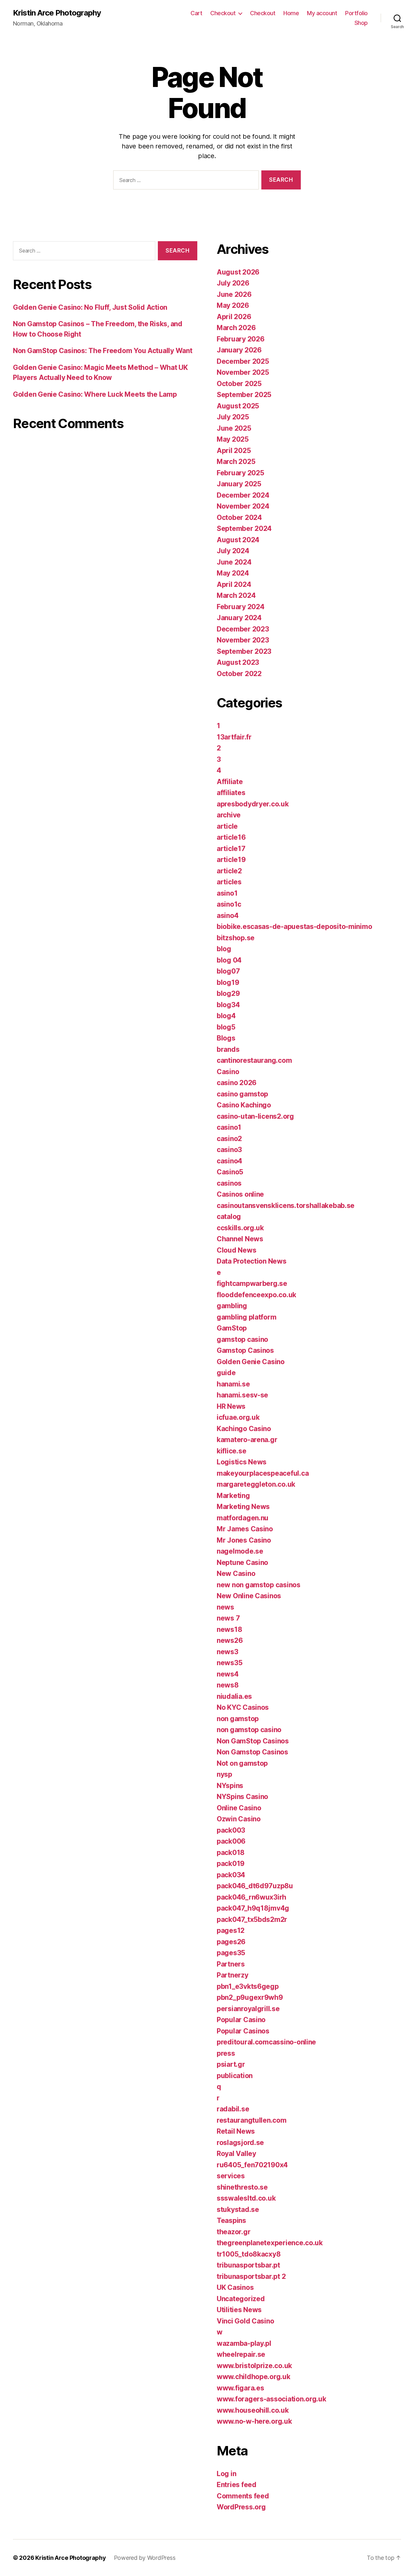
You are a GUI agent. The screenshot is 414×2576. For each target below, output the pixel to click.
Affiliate (230, 782)
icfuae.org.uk (238, 1417)
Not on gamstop (242, 1763)
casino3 (229, 1150)
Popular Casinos (243, 2031)
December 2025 (243, 361)
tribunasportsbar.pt (248, 2265)
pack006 (231, 1841)
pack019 (231, 1864)
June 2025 (234, 428)
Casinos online (240, 1194)
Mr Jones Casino (244, 1540)
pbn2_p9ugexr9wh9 (250, 1997)
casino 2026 (237, 1083)
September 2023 (244, 651)
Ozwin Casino (239, 1819)
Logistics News (242, 1462)
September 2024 (244, 528)
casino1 (229, 1127)
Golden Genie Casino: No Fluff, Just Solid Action (90, 307)
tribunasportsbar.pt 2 (251, 2276)
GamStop (232, 1328)
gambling (232, 1306)
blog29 (228, 993)
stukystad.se (238, 2210)
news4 (228, 1674)
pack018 (231, 1853)
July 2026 (233, 283)
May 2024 (233, 573)
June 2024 (234, 562)
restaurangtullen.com (252, 2120)
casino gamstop (242, 1094)
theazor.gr (234, 2232)
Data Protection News (252, 1261)
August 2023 (238, 662)
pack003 (231, 1830)
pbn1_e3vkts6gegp (248, 1986)
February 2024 (241, 607)
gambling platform (246, 1317)
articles (229, 882)
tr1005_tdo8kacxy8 (249, 2254)
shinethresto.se (242, 2187)
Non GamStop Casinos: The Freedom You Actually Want (103, 351)
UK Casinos (235, 2287)
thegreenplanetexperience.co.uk (270, 2243)
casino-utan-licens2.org (255, 1116)
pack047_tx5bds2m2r (252, 1919)
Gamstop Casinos (245, 1350)
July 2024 (233, 551)
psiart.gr (231, 2064)
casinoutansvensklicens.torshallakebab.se (286, 1206)
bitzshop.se (236, 938)
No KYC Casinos (243, 1707)
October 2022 (239, 674)
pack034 (231, 1875)
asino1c (229, 904)
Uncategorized (241, 2299)
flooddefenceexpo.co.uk (256, 1295)
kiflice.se (231, 1451)
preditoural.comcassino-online (266, 2042)
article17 (231, 849)
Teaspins (231, 2220)
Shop (361, 23)
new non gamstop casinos (259, 1585)
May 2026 (233, 305)
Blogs (226, 1038)
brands (228, 1049)
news (225, 1607)
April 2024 (234, 584)
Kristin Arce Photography (57, 13)
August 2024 (238, 540)
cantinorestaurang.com (254, 1060)
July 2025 (233, 417)
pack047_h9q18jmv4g (253, 1908)
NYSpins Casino (242, 1797)
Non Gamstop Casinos (252, 1752)
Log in (226, 2474)
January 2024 (239, 618)
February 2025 (240, 473)
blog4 (226, 1016)
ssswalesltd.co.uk (246, 2198)
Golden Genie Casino (251, 1362)
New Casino (236, 1574)
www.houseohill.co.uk (253, 2410)
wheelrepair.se (241, 2354)
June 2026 (234, 294)
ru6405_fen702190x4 (252, 2165)
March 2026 (236, 328)
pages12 (231, 1930)
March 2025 (236, 462)
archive (229, 815)
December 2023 (243, 629)
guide (226, 1373)
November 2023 (243, 640)
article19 (231, 860)
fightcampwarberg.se (252, 1283)
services (231, 2176)
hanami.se (233, 1384)
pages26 (231, 1942)
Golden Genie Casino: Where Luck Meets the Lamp (95, 394)
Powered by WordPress (145, 2558)
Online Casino (239, 1808)
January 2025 (239, 484)
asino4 (228, 916)
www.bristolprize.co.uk (254, 2366)
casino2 (229, 1139)
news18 (229, 1629)
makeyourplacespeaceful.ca (263, 1473)
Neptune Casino (242, 1563)
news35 (229, 1663)
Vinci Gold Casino (245, 2321)
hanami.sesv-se (242, 1395)
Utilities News (239, 2310)
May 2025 (233, 439)
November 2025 (243, 372)
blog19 (228, 982)
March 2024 (236, 595)
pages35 (231, 1953)
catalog (229, 1217)
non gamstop (238, 1719)
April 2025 (234, 451)
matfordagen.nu (243, 1518)
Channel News (240, 1239)
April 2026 (234, 317)
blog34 (228, 1005)
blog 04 (229, 960)
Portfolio (356, 13)
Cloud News (236, 1250)
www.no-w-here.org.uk (254, 2421)
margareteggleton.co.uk (256, 1484)
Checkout (223, 13)
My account (322, 13)
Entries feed (237, 2485)
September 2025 (244, 395)
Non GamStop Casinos (253, 1741)
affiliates (231, 793)
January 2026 (239, 350)
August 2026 (238, 272)
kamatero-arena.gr (247, 1440)
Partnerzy (233, 1975)
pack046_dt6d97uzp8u (255, 1886)
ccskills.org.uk (240, 1228)
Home (291, 13)
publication (235, 2076)
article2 (229, 871)
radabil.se (233, 2109)
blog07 (228, 971)
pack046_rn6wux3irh (251, 1897)
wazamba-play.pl (244, 2343)
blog (224, 949)
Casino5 (230, 1172)
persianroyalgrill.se (248, 2009)
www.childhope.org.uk (254, 2377)
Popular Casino (241, 2020)
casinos (229, 1183)
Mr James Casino (245, 1529)
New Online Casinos (249, 1596)
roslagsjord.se (240, 2143)
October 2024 (239, 517)
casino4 (229, 1161)
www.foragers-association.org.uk (272, 2399)
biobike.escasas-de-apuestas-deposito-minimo (294, 927)
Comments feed (243, 2496)
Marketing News (243, 1507)
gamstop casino (242, 1339)
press (226, 2053)
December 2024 (243, 495)
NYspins (230, 1786)
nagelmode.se (240, 1551)
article (227, 826)
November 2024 (243, 506)
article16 (231, 837)
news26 (230, 1640)
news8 (228, 1685)
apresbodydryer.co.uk (253, 804)
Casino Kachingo (244, 1105)
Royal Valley (236, 2154)
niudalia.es (234, 1696)
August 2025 (238, 406)
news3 (228, 1652)
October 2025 (239, 384)
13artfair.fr (234, 737)
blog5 (226, 1027)
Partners (231, 1964)
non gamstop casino (249, 1730)
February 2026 (241, 339)
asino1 (227, 893)
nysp (224, 1774)
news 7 (228, 1618)
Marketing (233, 1496)
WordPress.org (241, 2507)
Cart (196, 13)
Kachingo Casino (244, 1429)
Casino (228, 1072)
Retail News (236, 2131)
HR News (231, 1406)
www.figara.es (240, 2388)
